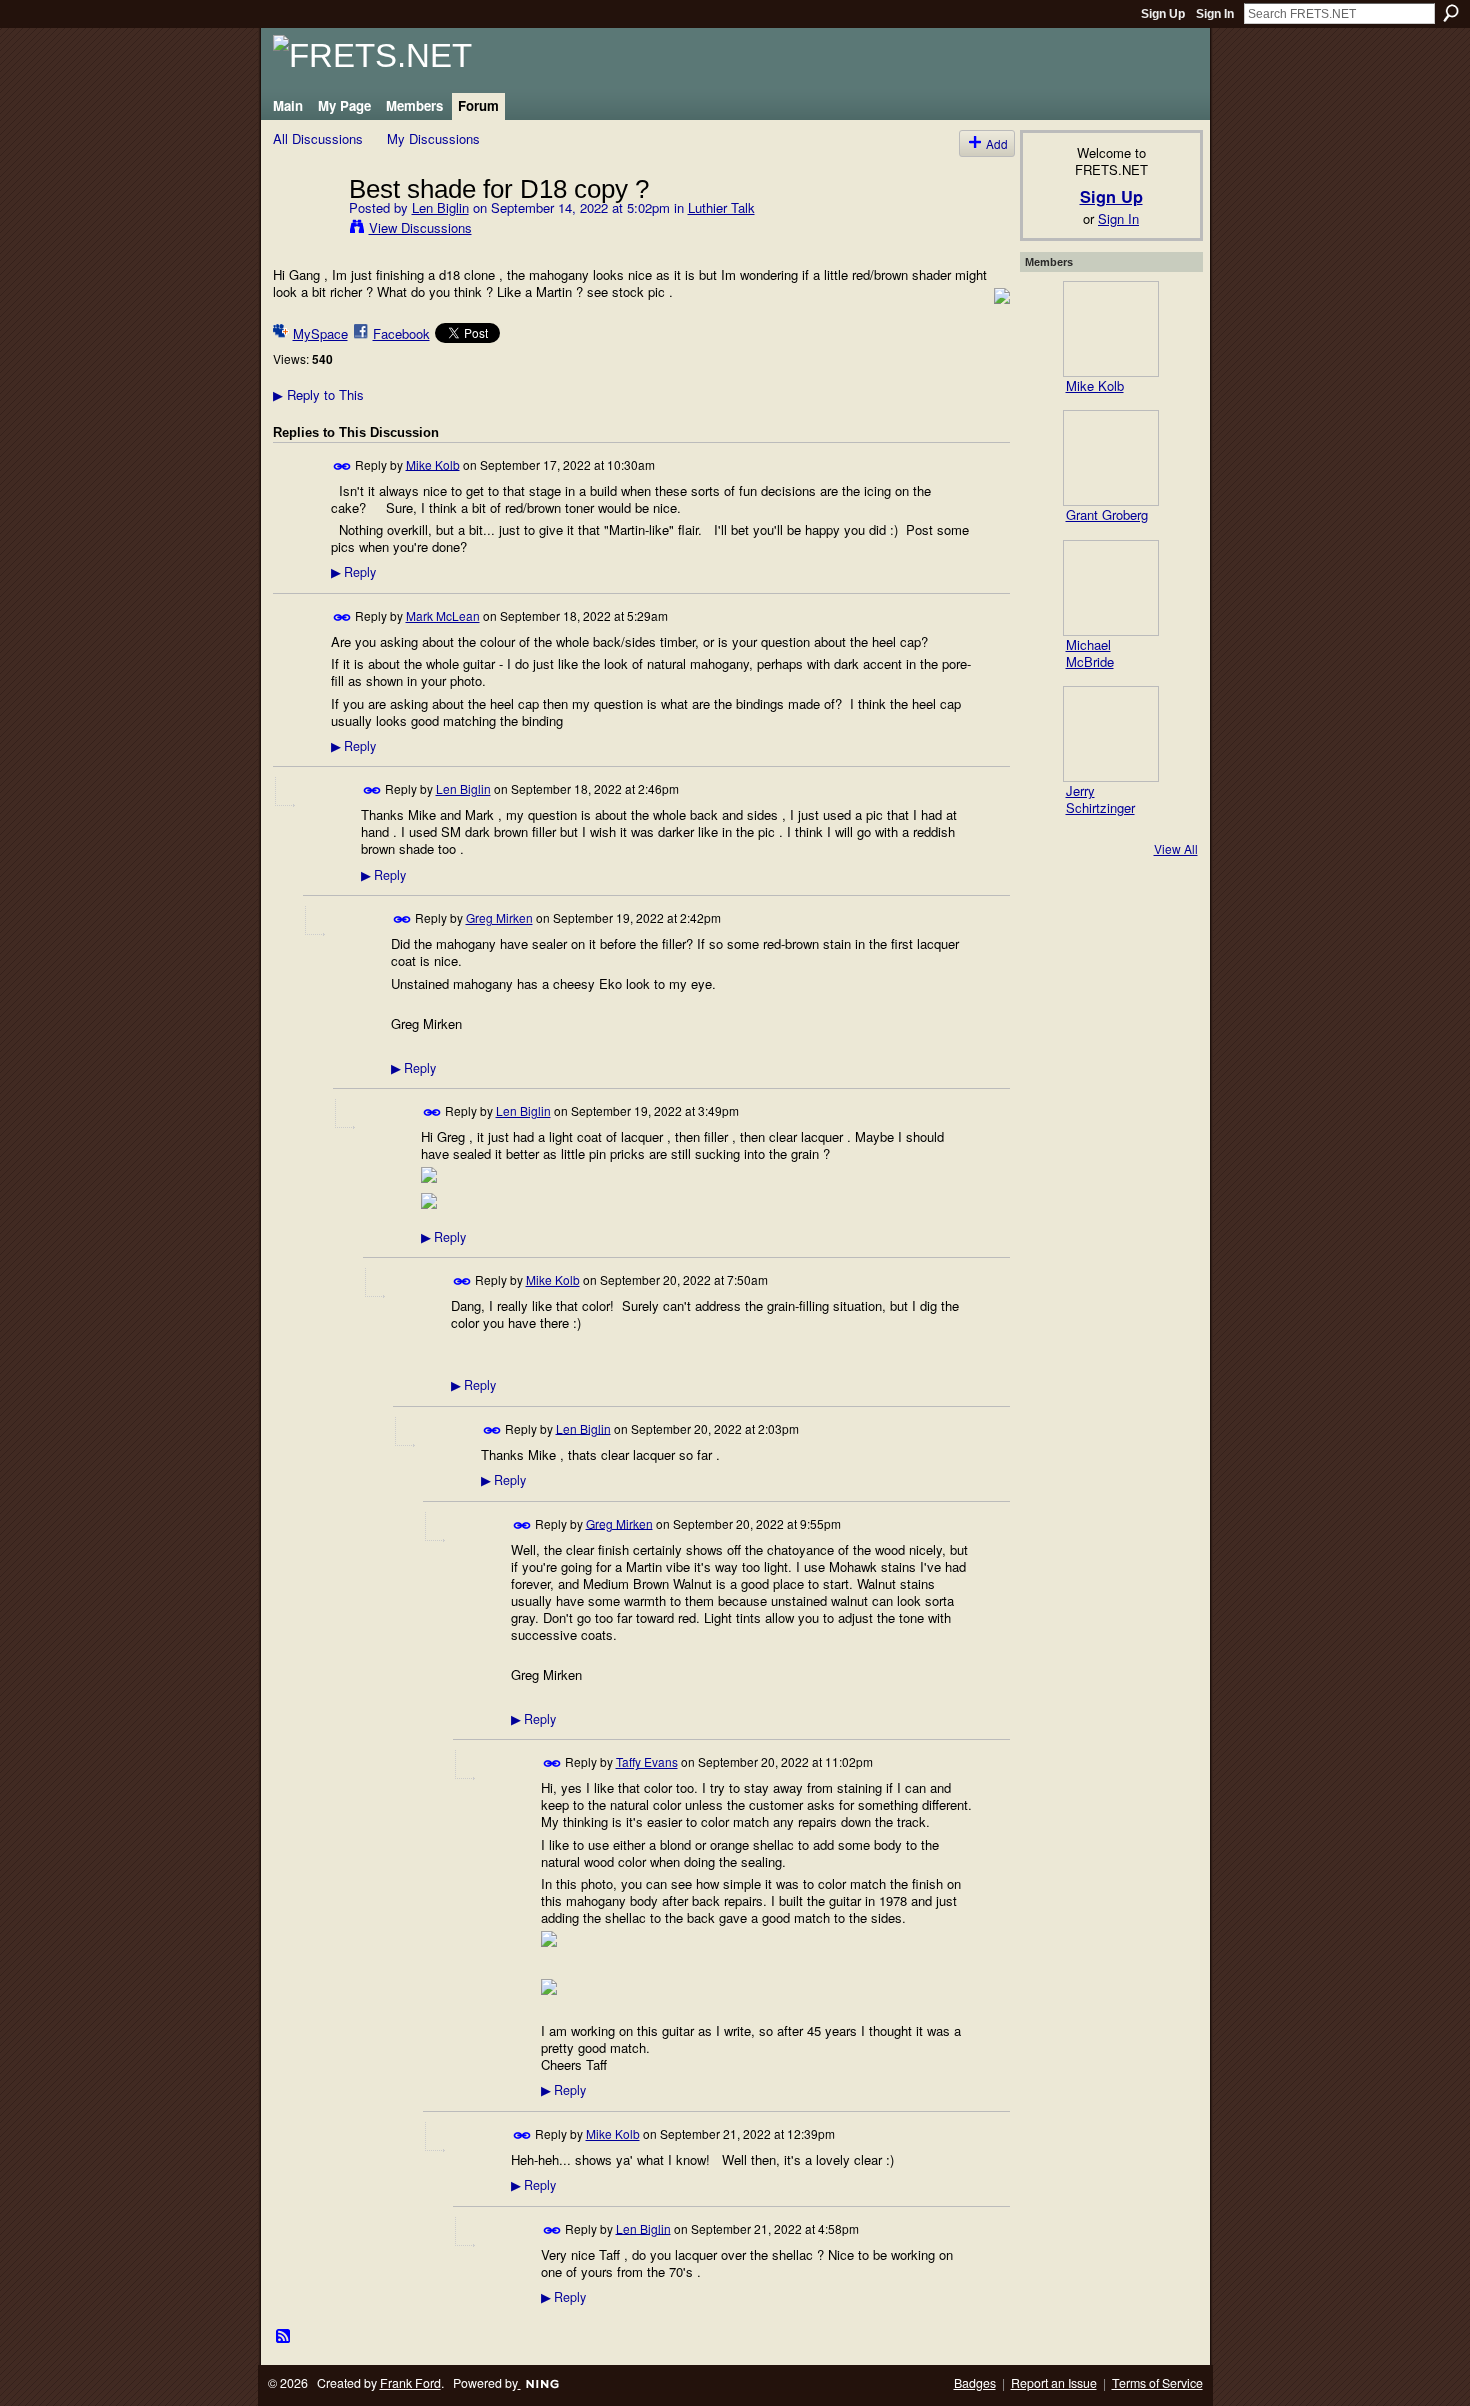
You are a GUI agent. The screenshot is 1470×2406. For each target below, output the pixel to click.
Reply (353, 572)
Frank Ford (410, 2383)
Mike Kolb (433, 463)
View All (1176, 848)
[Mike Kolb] (1111, 329)
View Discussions (420, 227)
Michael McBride (1090, 653)
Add (997, 143)
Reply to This (318, 394)
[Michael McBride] (1111, 588)
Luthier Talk (721, 207)
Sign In (1215, 14)
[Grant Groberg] (1111, 458)
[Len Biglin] (305, 230)
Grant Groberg (1107, 514)
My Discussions (433, 138)
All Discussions (318, 138)
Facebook (401, 333)
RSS (284, 2337)
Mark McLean (443, 615)
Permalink (342, 466)
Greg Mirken (499, 917)
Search (1451, 13)
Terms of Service (1157, 2383)
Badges (975, 2383)
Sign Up (1163, 14)
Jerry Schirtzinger (1100, 799)
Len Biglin (440, 207)
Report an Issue (1054, 2383)
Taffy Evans (647, 1761)
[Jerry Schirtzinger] (1111, 734)
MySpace (320, 333)
